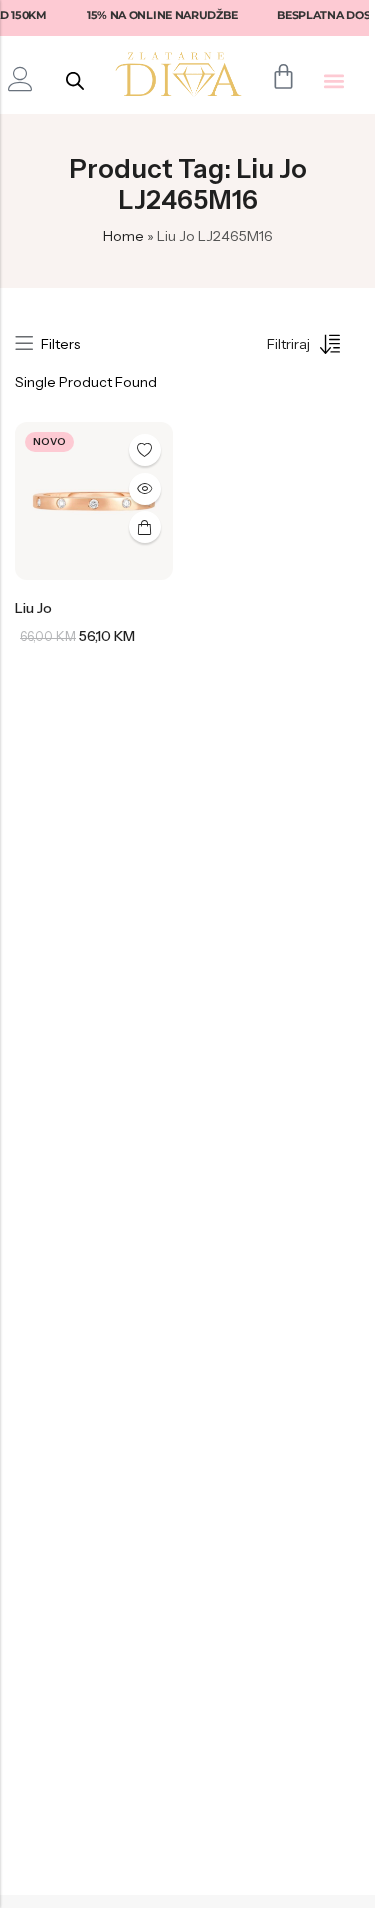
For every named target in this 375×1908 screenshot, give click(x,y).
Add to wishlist (145, 450)
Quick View (145, 489)
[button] (334, 80)
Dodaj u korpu (145, 527)
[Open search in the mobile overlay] (75, 80)
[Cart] (283, 76)
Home (123, 236)
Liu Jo (33, 608)
